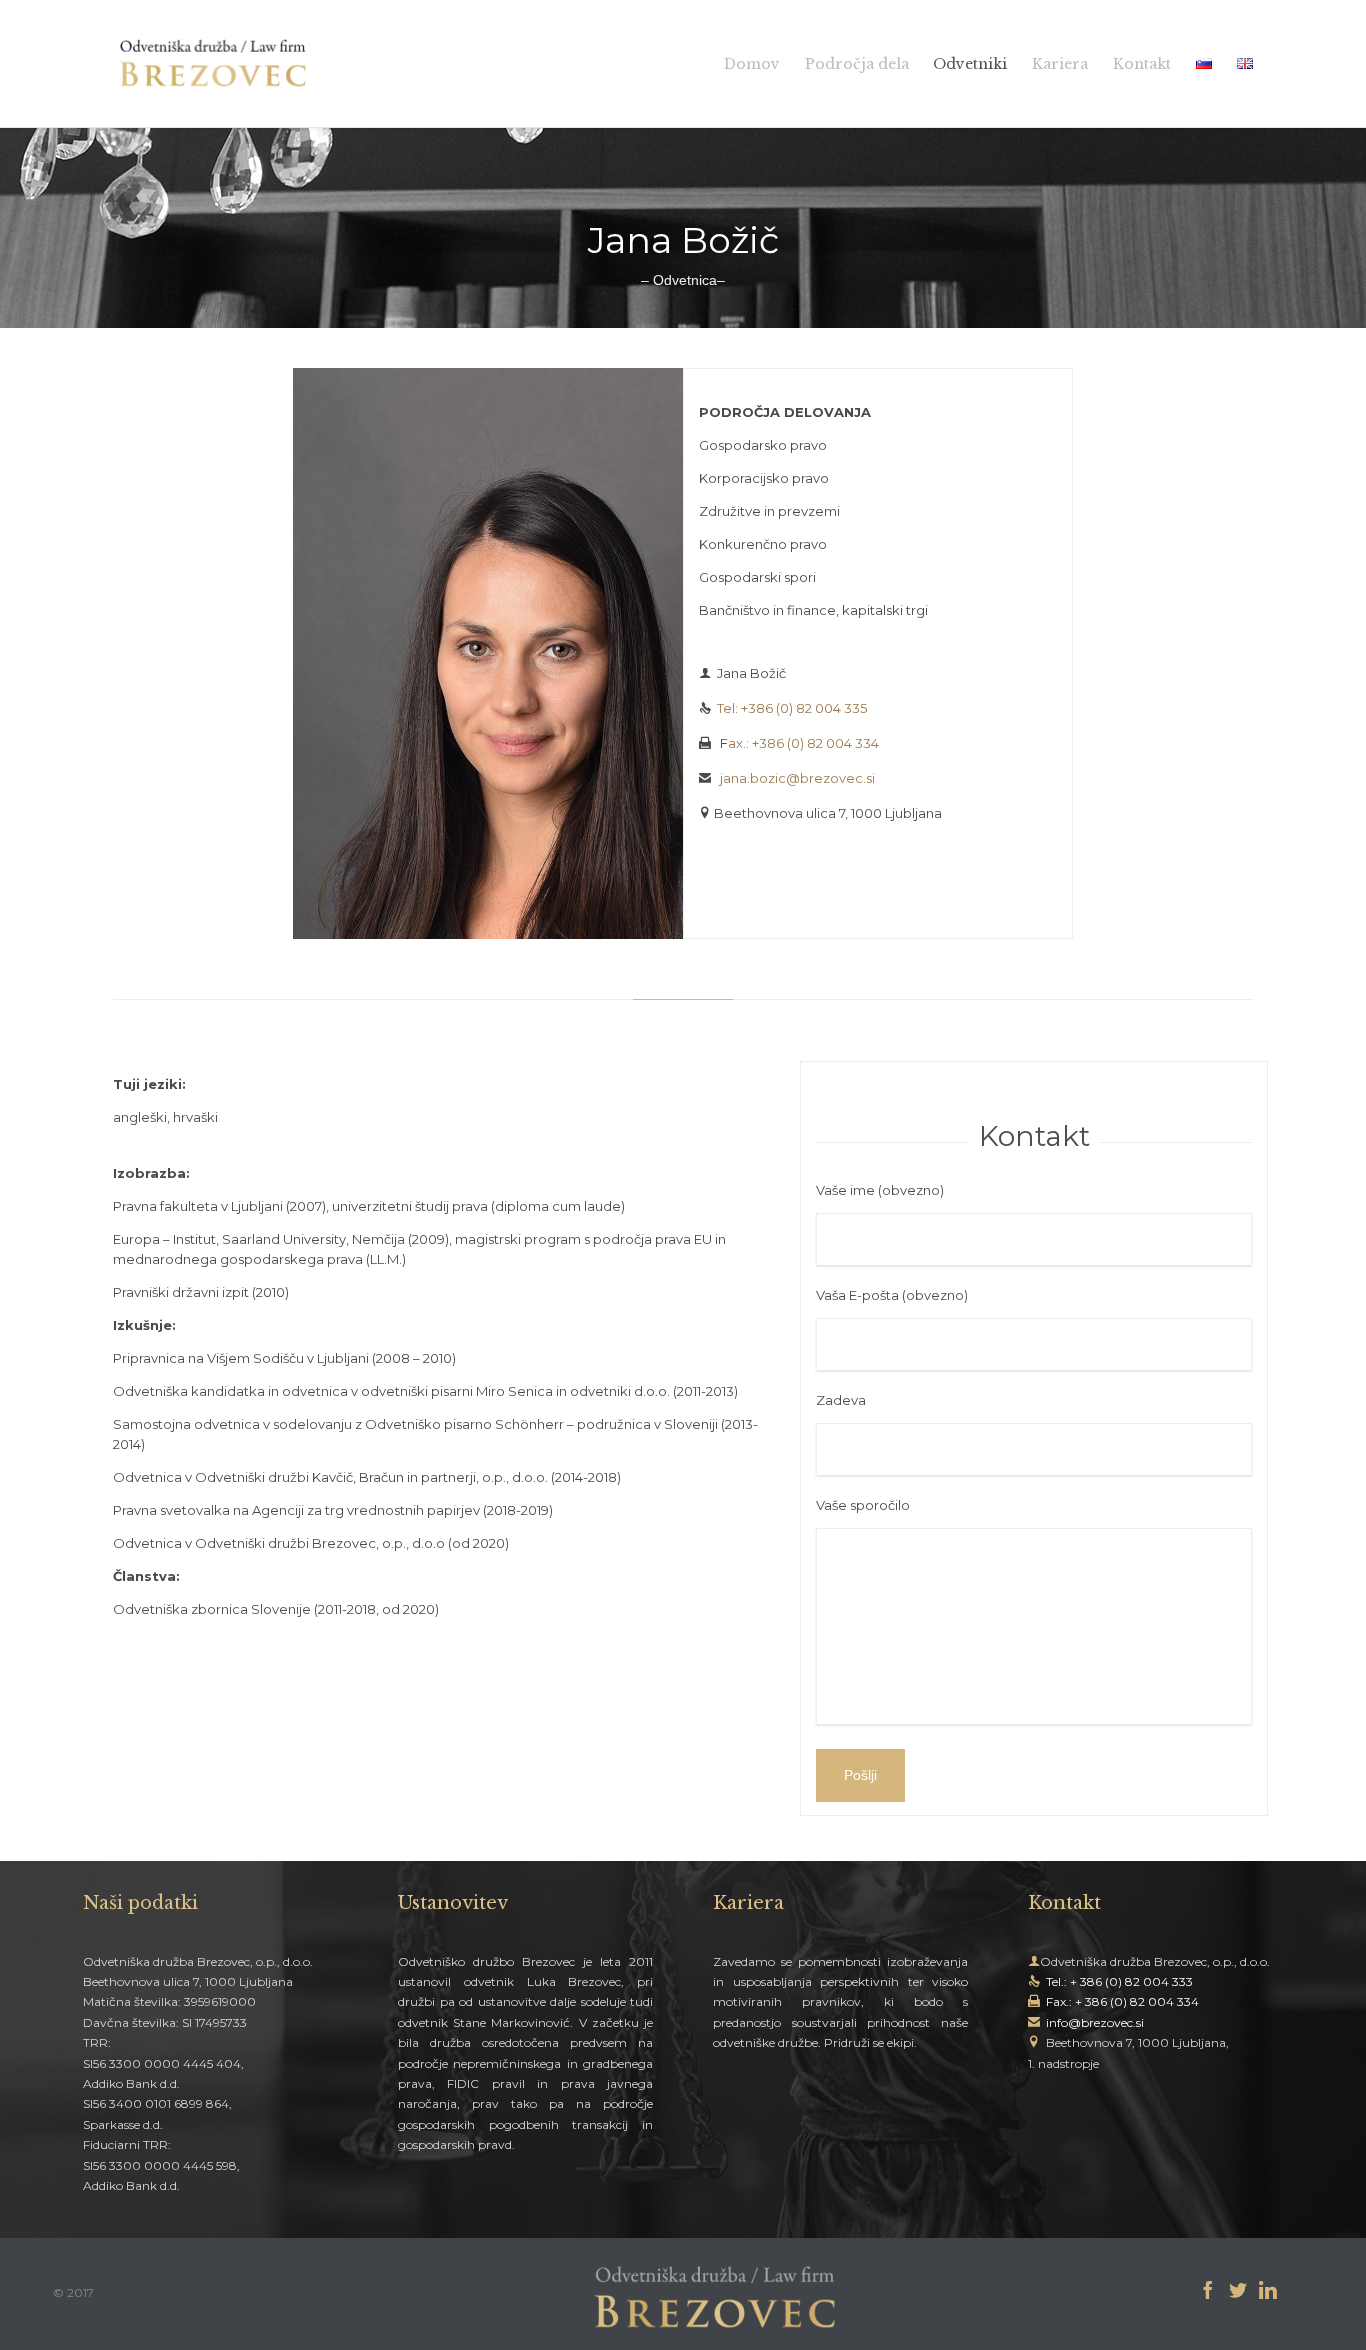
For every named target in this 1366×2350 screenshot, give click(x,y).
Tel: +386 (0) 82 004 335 (790, 708)
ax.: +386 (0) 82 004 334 (803, 743)
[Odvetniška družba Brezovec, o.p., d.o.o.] (213, 63)
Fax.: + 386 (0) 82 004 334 (1122, 2001)
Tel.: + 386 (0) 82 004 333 (1119, 1981)
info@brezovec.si (1095, 2022)
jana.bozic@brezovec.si (797, 778)
